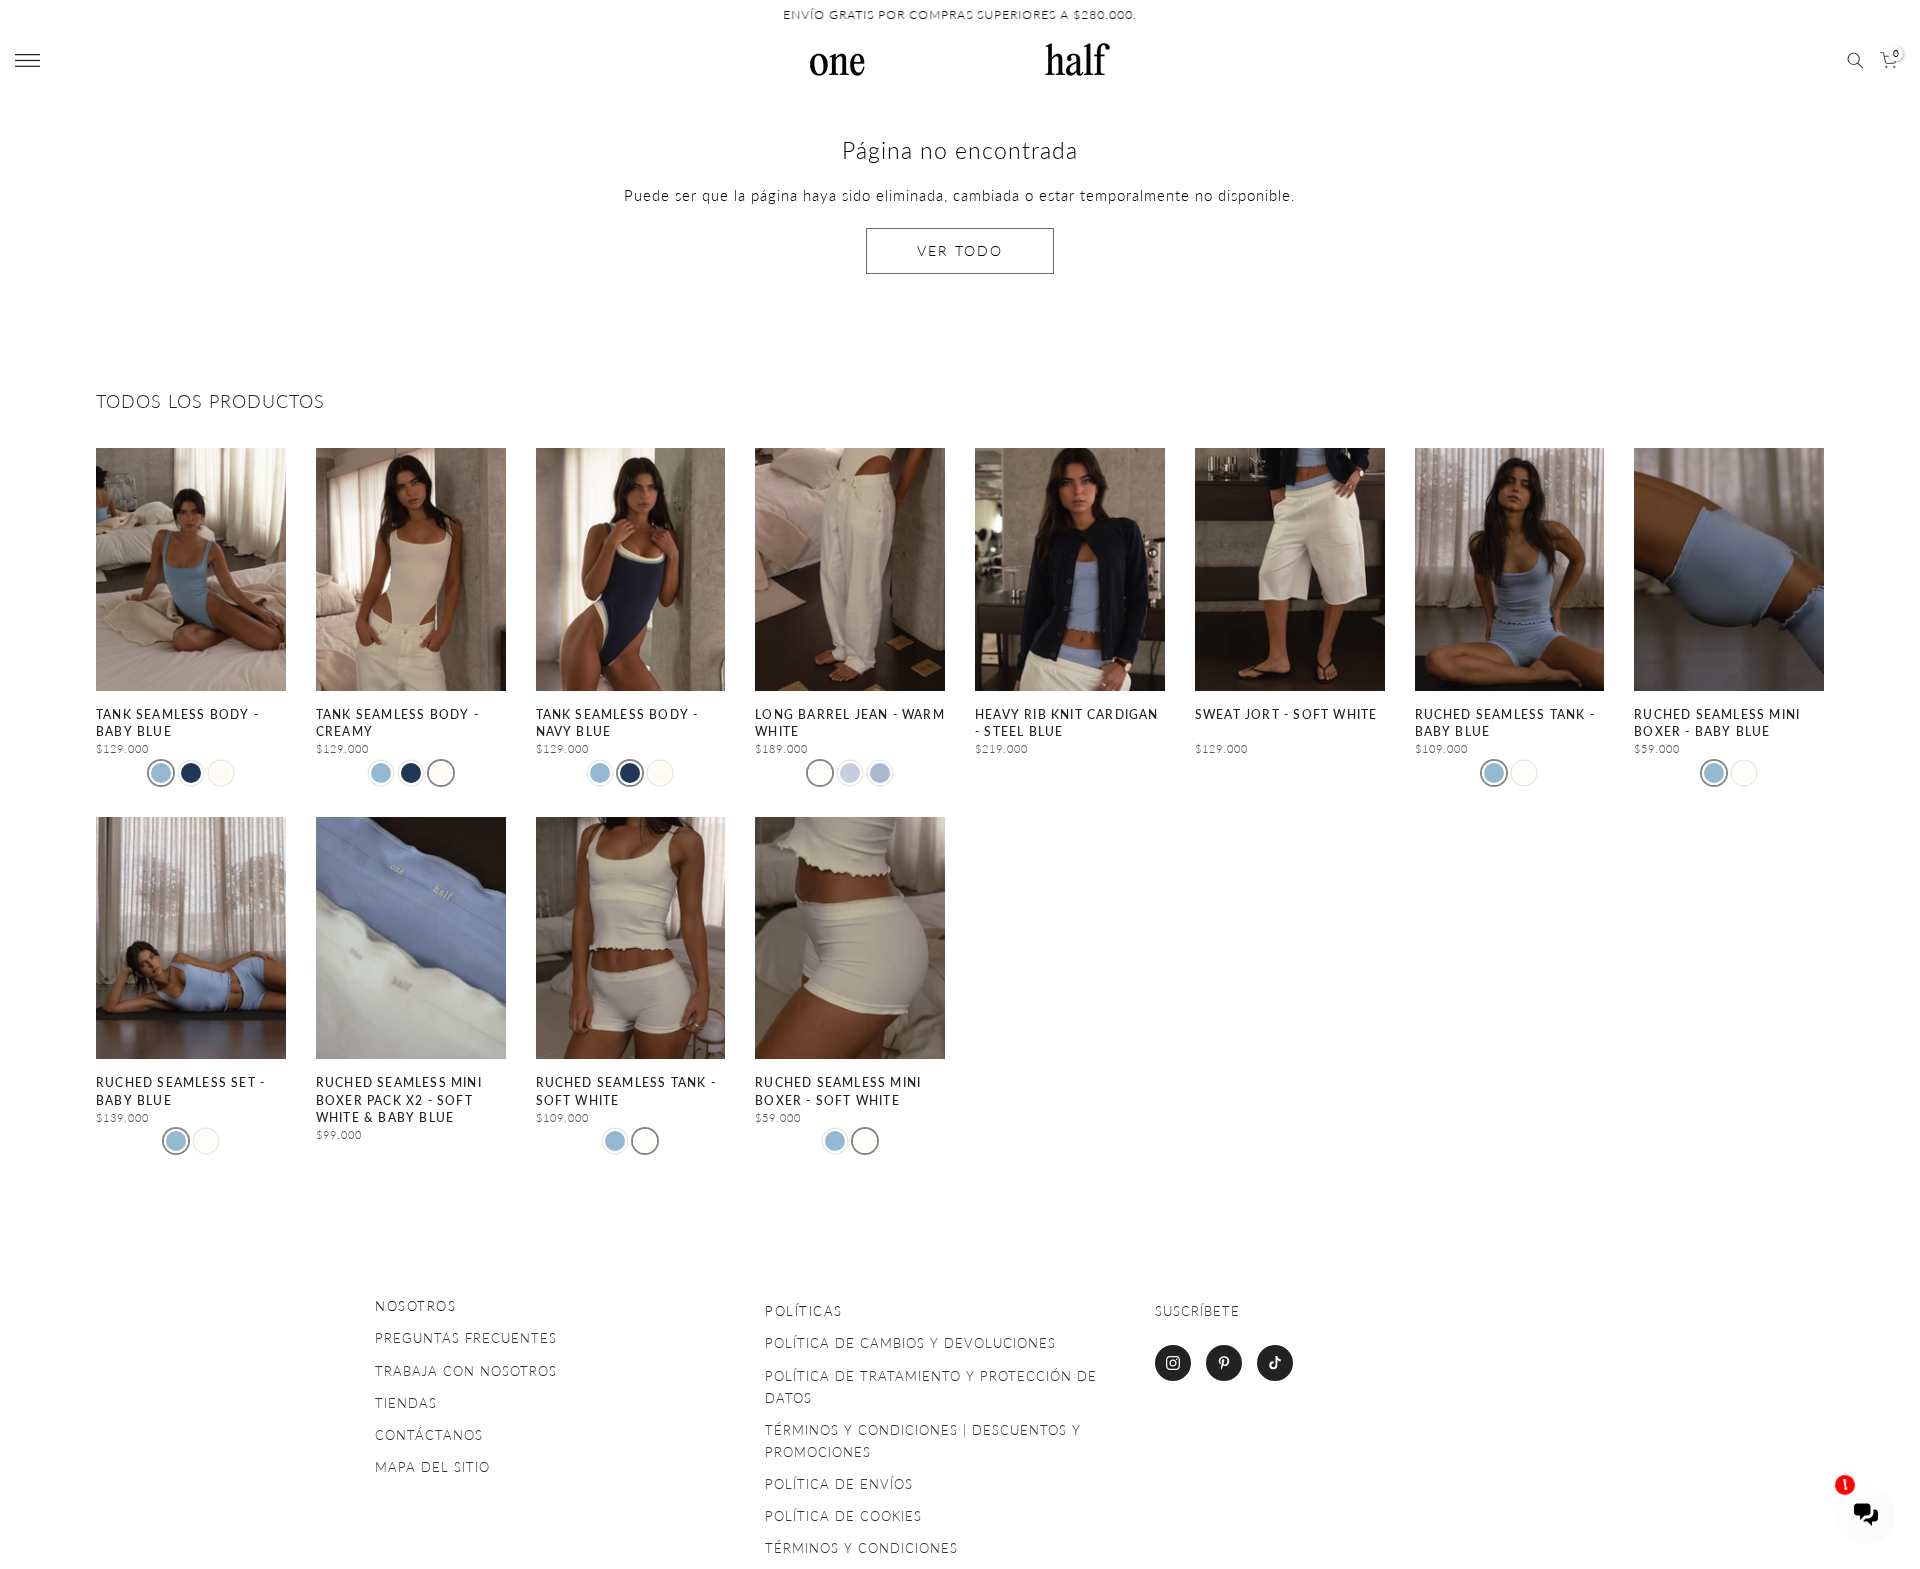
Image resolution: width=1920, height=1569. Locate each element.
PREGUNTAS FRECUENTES (466, 1338)
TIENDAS (406, 1403)
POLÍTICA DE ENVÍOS (839, 1484)
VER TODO (960, 250)
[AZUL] (850, 773)
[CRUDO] (1524, 773)
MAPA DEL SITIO (432, 1467)
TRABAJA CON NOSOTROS (466, 1371)
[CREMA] (221, 773)
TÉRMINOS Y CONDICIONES (861, 1548)
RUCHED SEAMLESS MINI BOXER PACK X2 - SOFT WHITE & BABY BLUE (399, 1100)
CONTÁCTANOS (429, 1435)
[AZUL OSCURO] (191, 773)
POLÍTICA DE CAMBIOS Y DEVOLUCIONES (910, 1343)
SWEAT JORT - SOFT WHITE (1286, 714)
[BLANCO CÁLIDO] (820, 773)
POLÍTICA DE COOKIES (843, 1516)
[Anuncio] (960, 15)
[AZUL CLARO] (161, 773)
